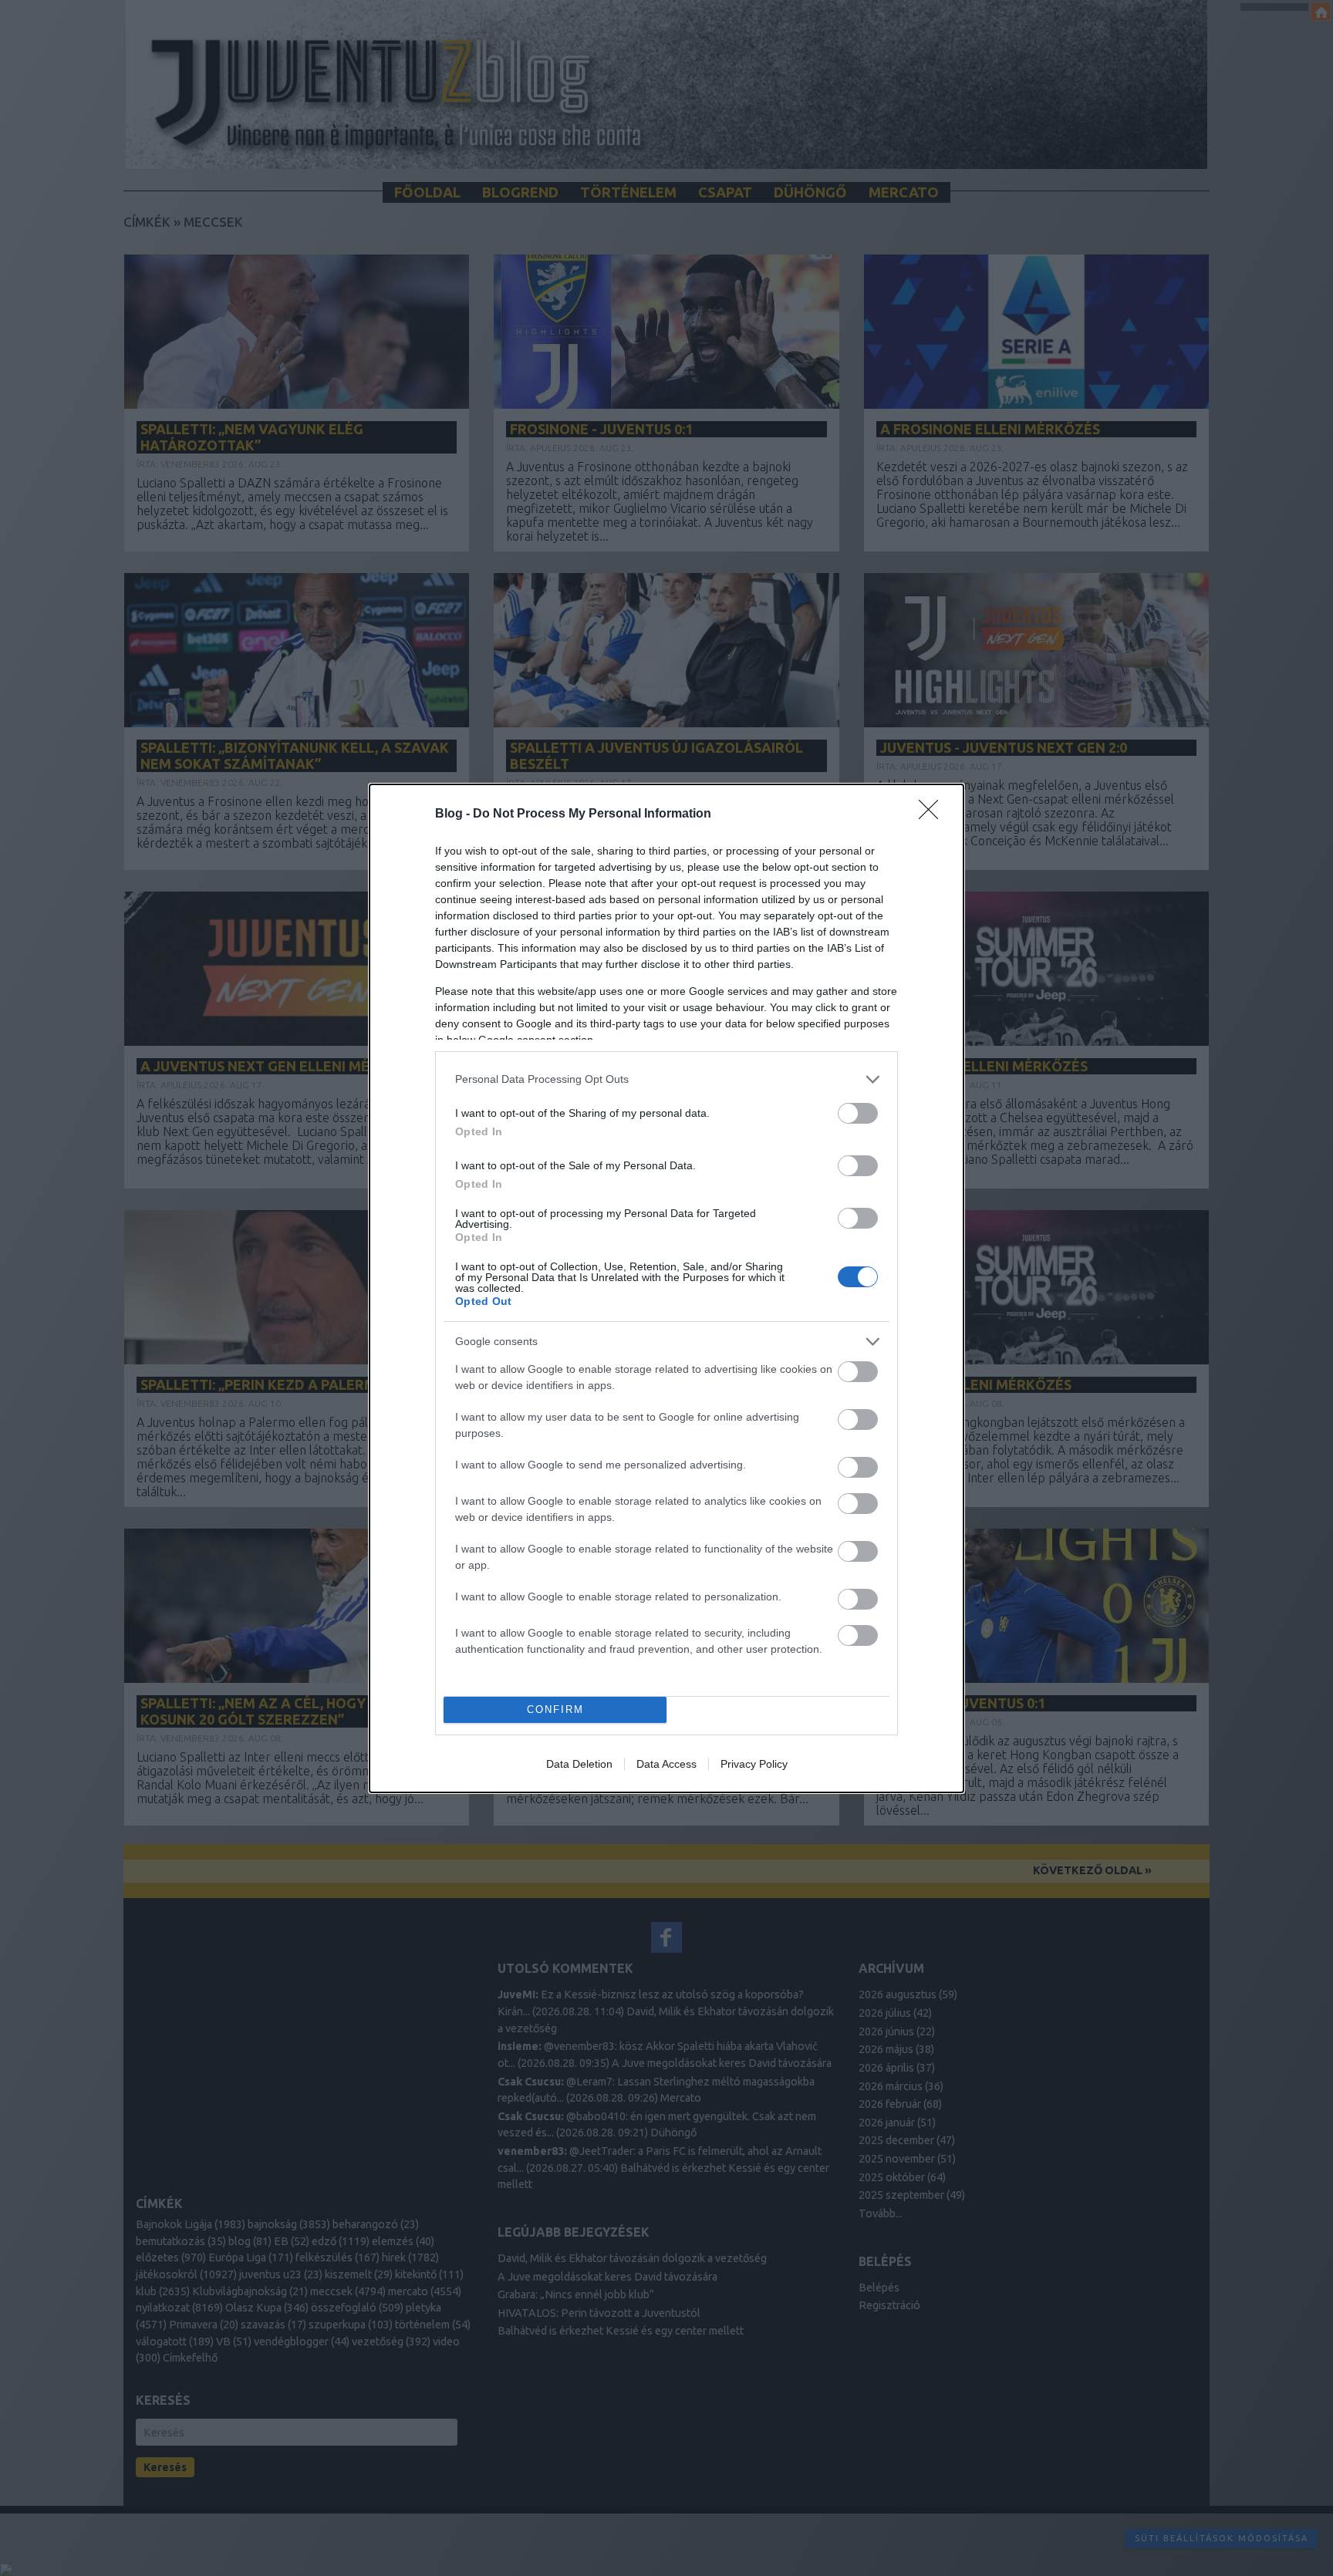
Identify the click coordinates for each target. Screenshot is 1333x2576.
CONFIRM (555, 1709)
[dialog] (666, 1288)
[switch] (858, 1113)
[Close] (933, 814)
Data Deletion (579, 1764)
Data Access (666, 1764)
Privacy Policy (754, 1764)
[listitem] (666, 1079)
